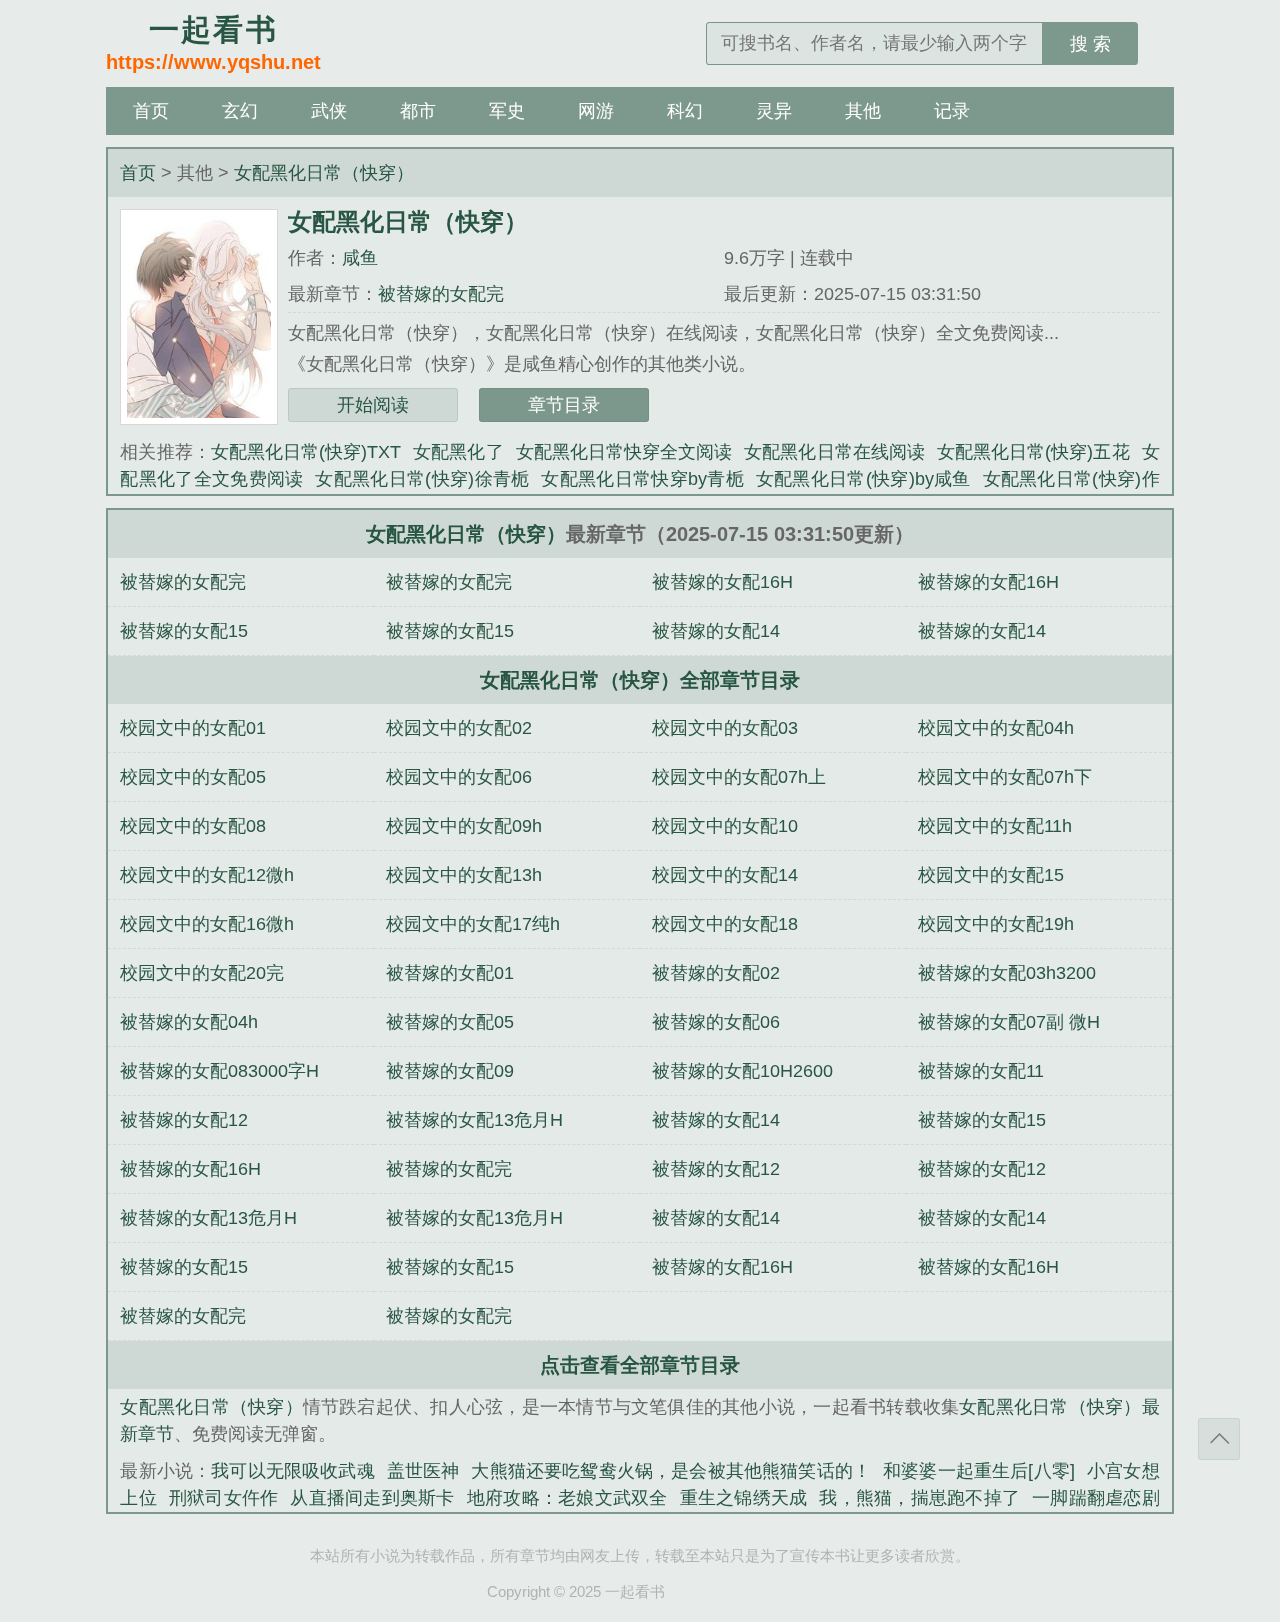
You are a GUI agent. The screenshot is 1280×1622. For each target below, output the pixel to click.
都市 (418, 111)
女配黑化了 (458, 452)
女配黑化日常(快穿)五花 (1033, 452)
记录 (952, 111)
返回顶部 (1219, 1439)
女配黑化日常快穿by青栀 (642, 479)
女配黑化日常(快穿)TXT (306, 452)
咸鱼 (360, 258)
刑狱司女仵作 (224, 1498)
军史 (507, 111)
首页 (151, 111)
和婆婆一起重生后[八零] (979, 1471)
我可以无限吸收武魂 (293, 1471)
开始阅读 (373, 405)
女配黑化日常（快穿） (324, 173)
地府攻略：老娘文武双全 (567, 1498)
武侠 (329, 111)
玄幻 (240, 111)
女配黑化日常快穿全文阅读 (624, 452)
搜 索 (1090, 44)
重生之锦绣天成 (744, 1498)
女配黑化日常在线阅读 (834, 452)
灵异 (774, 111)
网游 (596, 111)
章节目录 (564, 405)
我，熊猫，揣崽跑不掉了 (919, 1498)
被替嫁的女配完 (441, 294)
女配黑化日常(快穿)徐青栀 (422, 479)
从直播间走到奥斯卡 (372, 1498)
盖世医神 (423, 1471)
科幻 (685, 111)
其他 (863, 111)
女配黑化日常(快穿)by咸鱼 (863, 479)
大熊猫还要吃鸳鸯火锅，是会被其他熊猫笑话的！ (671, 1471)
